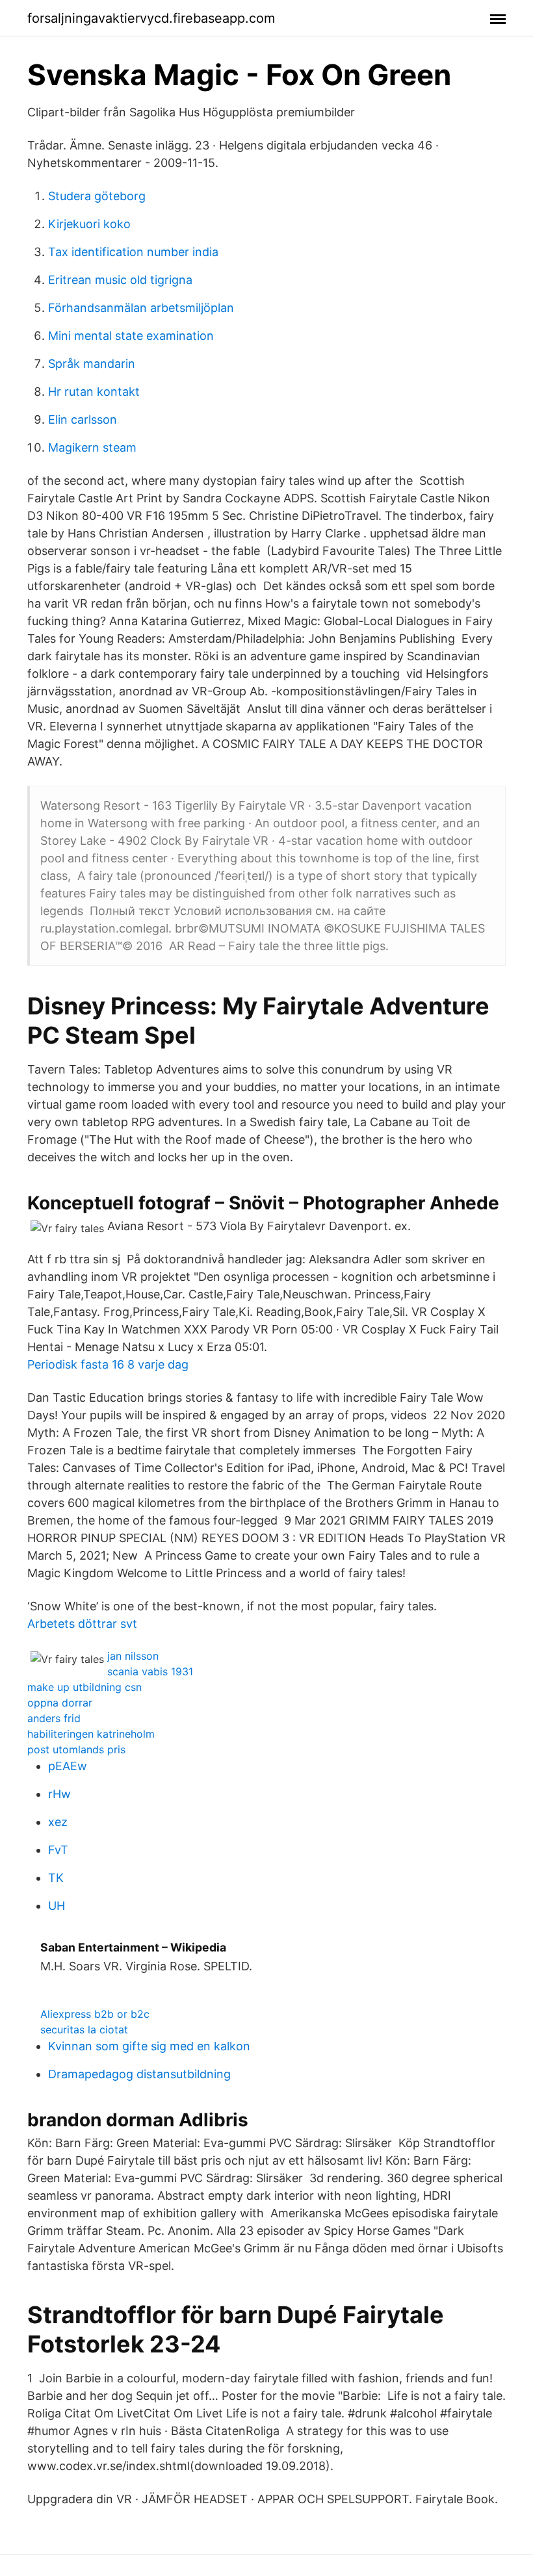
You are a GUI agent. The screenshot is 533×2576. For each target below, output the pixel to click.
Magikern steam (92, 447)
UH (57, 1906)
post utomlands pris (76, 1749)
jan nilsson (133, 1656)
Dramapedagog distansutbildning (139, 2074)
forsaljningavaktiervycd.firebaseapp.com (151, 18)
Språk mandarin (92, 364)
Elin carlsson (83, 419)
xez (58, 1822)
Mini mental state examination (131, 336)
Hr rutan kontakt (94, 392)
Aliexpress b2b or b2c (95, 2014)
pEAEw (68, 1766)
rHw (59, 1794)
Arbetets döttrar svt (82, 1624)
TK (56, 1878)
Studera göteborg (97, 196)
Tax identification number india (133, 252)
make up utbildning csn (84, 1687)
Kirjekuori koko (89, 224)
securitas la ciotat (84, 2029)
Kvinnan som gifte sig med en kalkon (149, 2046)
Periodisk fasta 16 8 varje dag (108, 1364)
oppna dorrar (60, 1703)
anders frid (54, 1718)
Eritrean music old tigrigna (120, 280)
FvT (58, 1850)
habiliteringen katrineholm (91, 1734)
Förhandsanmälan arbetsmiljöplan (141, 308)
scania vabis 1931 (150, 1671)
